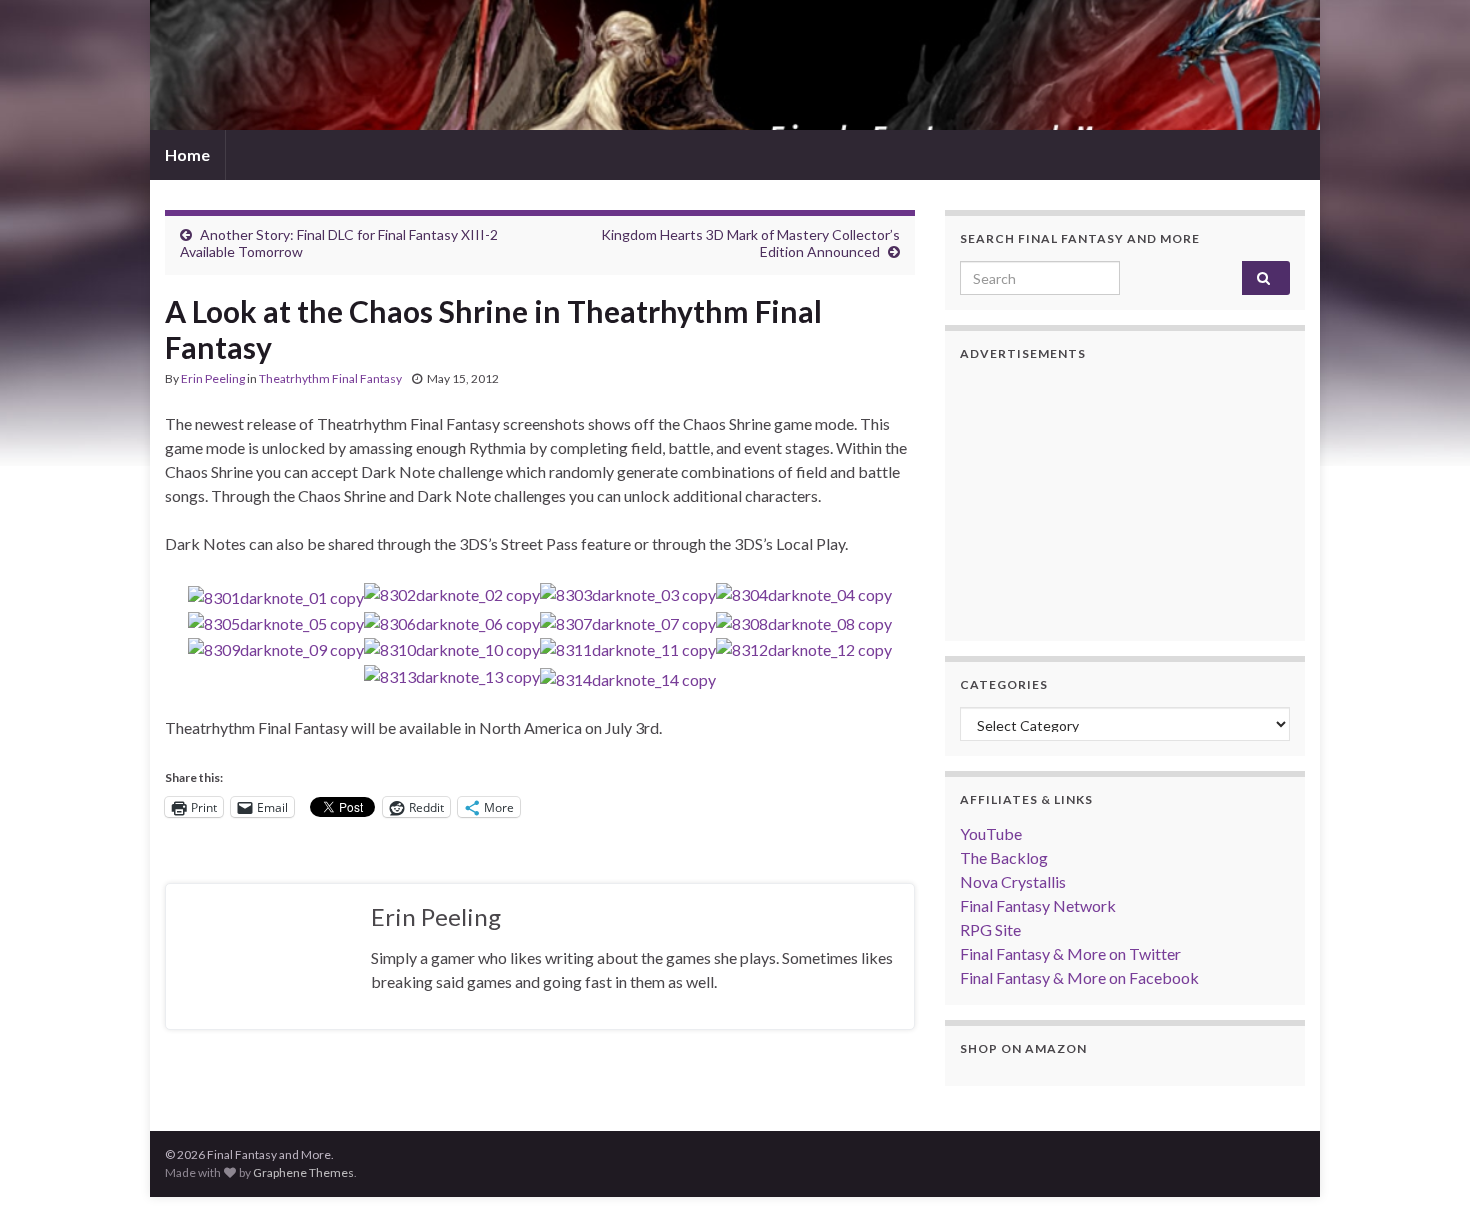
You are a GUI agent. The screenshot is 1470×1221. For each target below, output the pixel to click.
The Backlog (1004, 857)
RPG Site (990, 929)
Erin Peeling (213, 378)
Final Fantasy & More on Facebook (1079, 977)
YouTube (991, 833)
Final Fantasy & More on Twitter (1070, 953)
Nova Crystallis (1013, 881)
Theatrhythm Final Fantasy (330, 378)
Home (187, 154)
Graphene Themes (303, 1172)
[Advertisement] (1125, 501)
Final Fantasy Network (1038, 905)
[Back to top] (1425, 1176)
